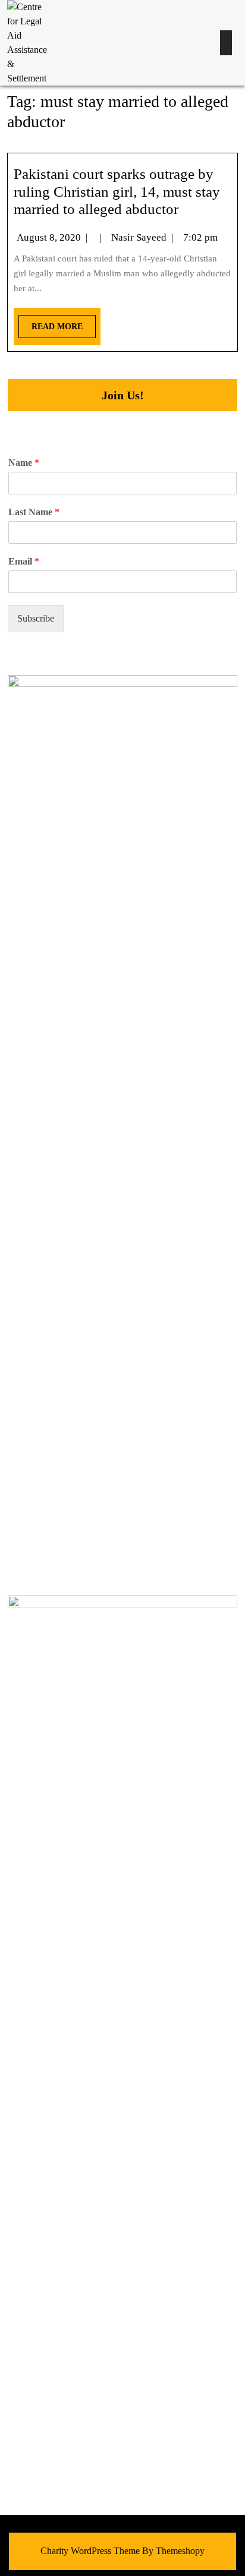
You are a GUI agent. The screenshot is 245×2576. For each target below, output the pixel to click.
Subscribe (36, 618)
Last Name (34, 512)
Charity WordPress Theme (90, 2551)
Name (24, 463)
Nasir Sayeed (139, 237)
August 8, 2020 (49, 237)
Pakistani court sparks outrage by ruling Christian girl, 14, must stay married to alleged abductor (117, 192)
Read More (51, 323)
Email (24, 561)
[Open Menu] (226, 43)
